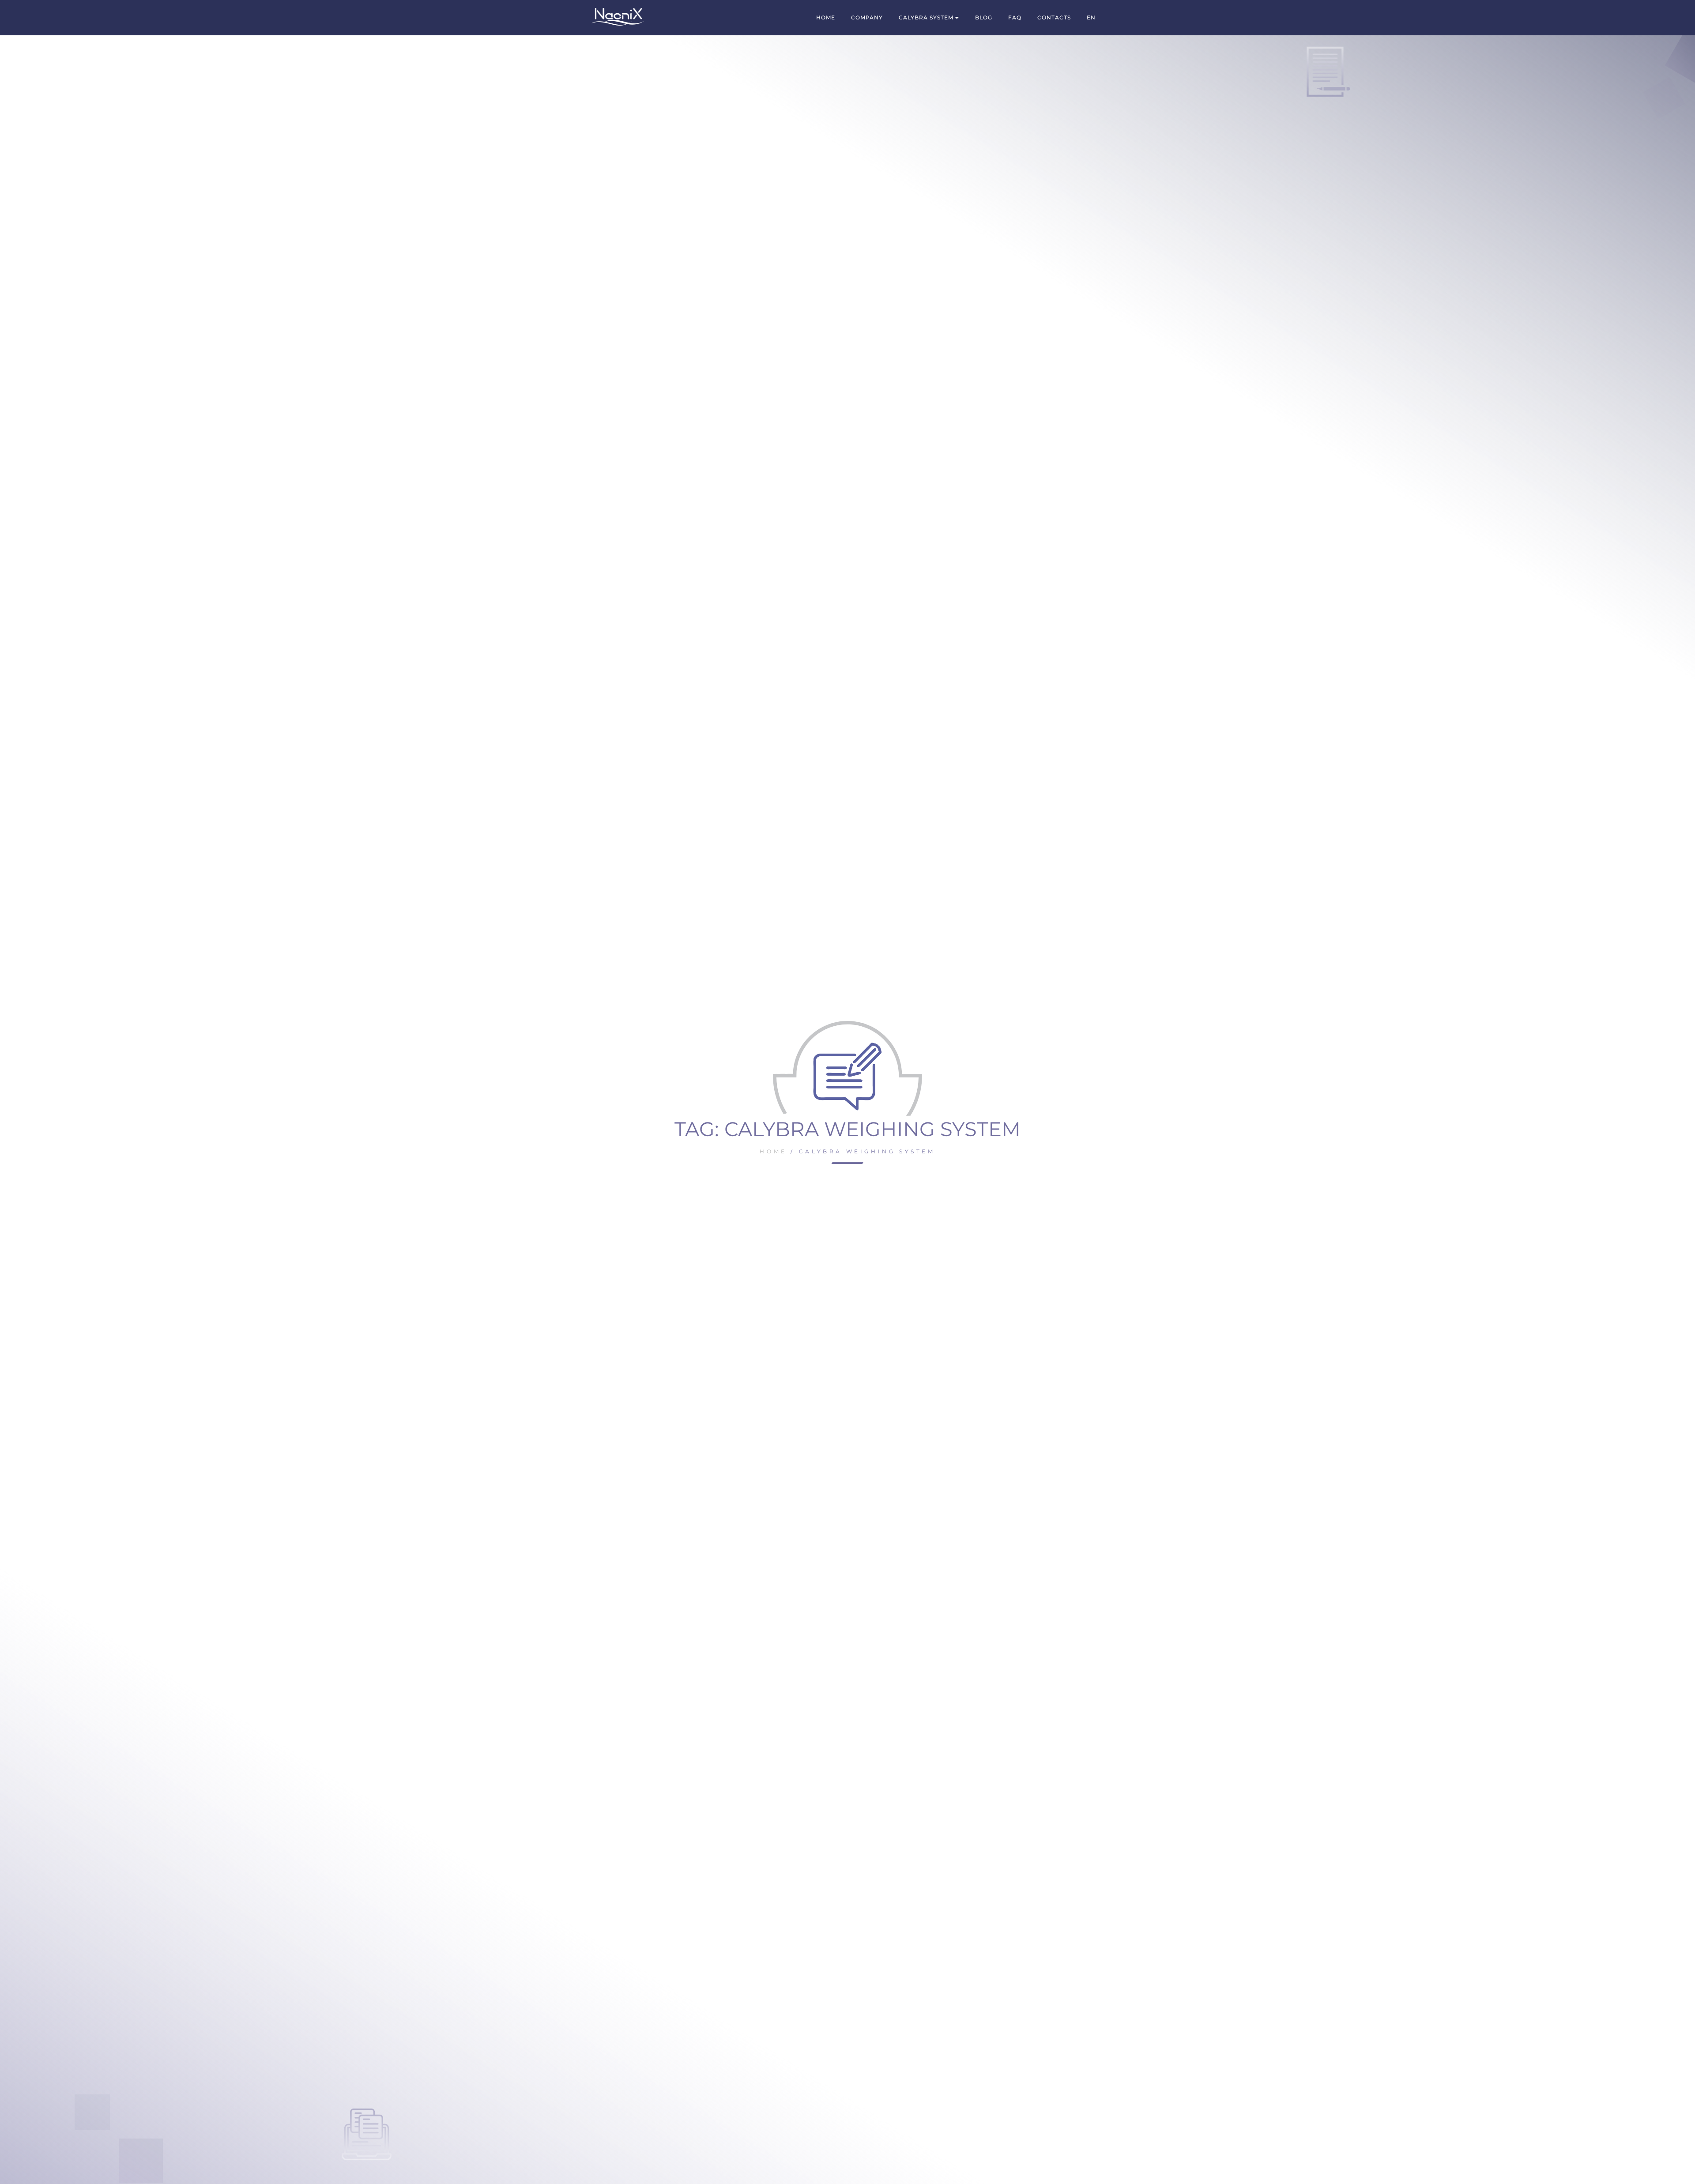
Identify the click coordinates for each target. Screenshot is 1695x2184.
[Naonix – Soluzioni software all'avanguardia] (618, 17)
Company (867, 17)
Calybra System (926, 17)
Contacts (1054, 17)
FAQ (1015, 17)
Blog (984, 17)
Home (826, 17)
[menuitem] (1091, 18)
